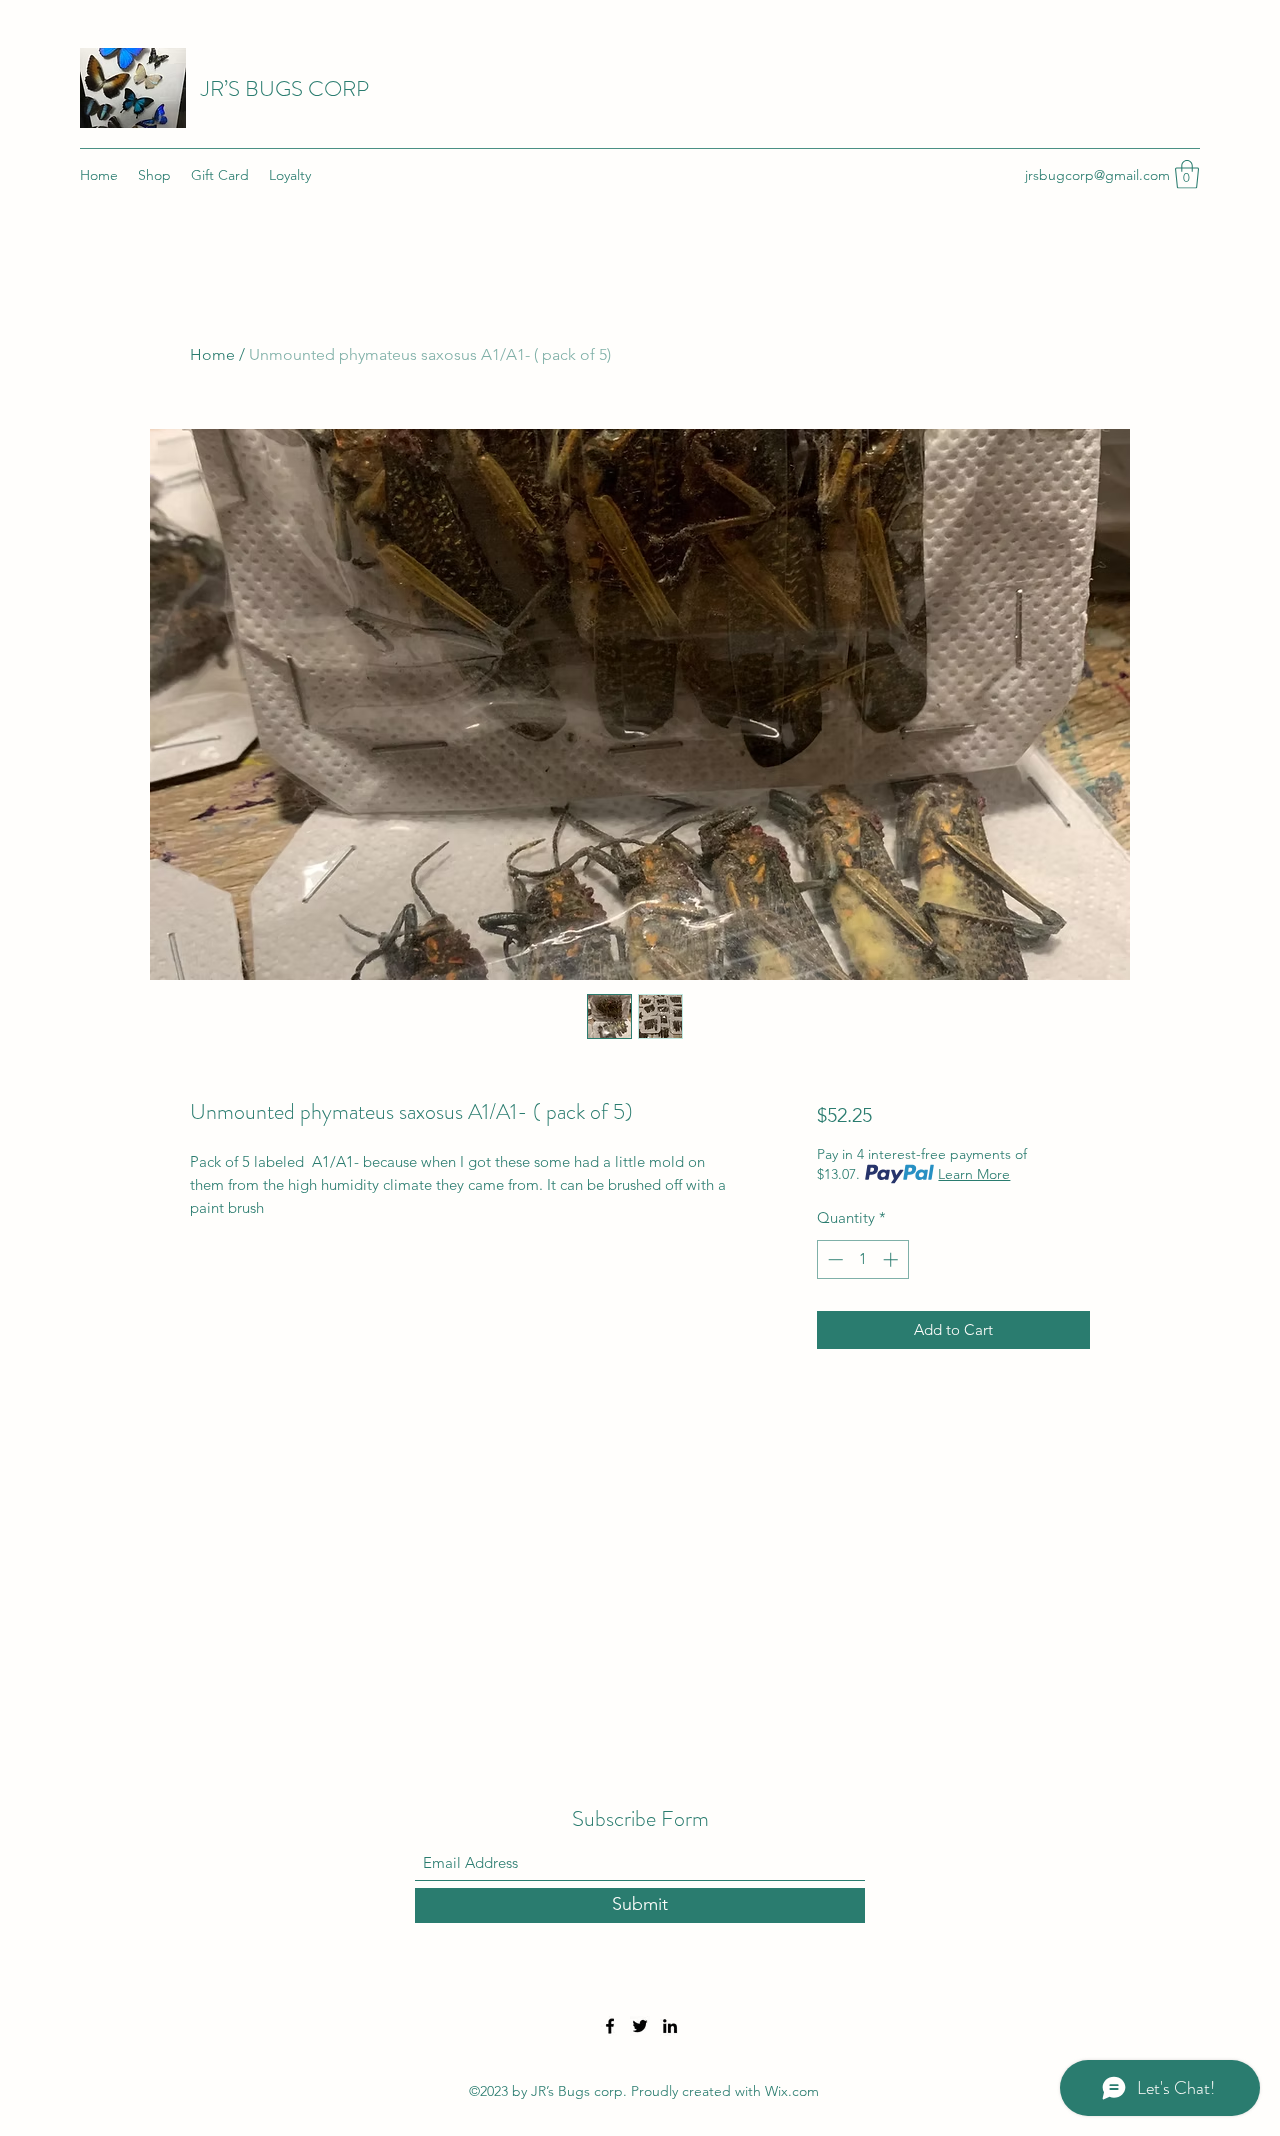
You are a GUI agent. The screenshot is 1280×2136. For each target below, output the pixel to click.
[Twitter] (640, 2026)
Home (212, 354)
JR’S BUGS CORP (285, 88)
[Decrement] (833, 1259)
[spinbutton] (862, 1259)
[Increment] (892, 1259)
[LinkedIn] (670, 2026)
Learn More (974, 1174)
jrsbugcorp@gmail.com (1097, 175)
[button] (1187, 174)
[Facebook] (610, 2026)
